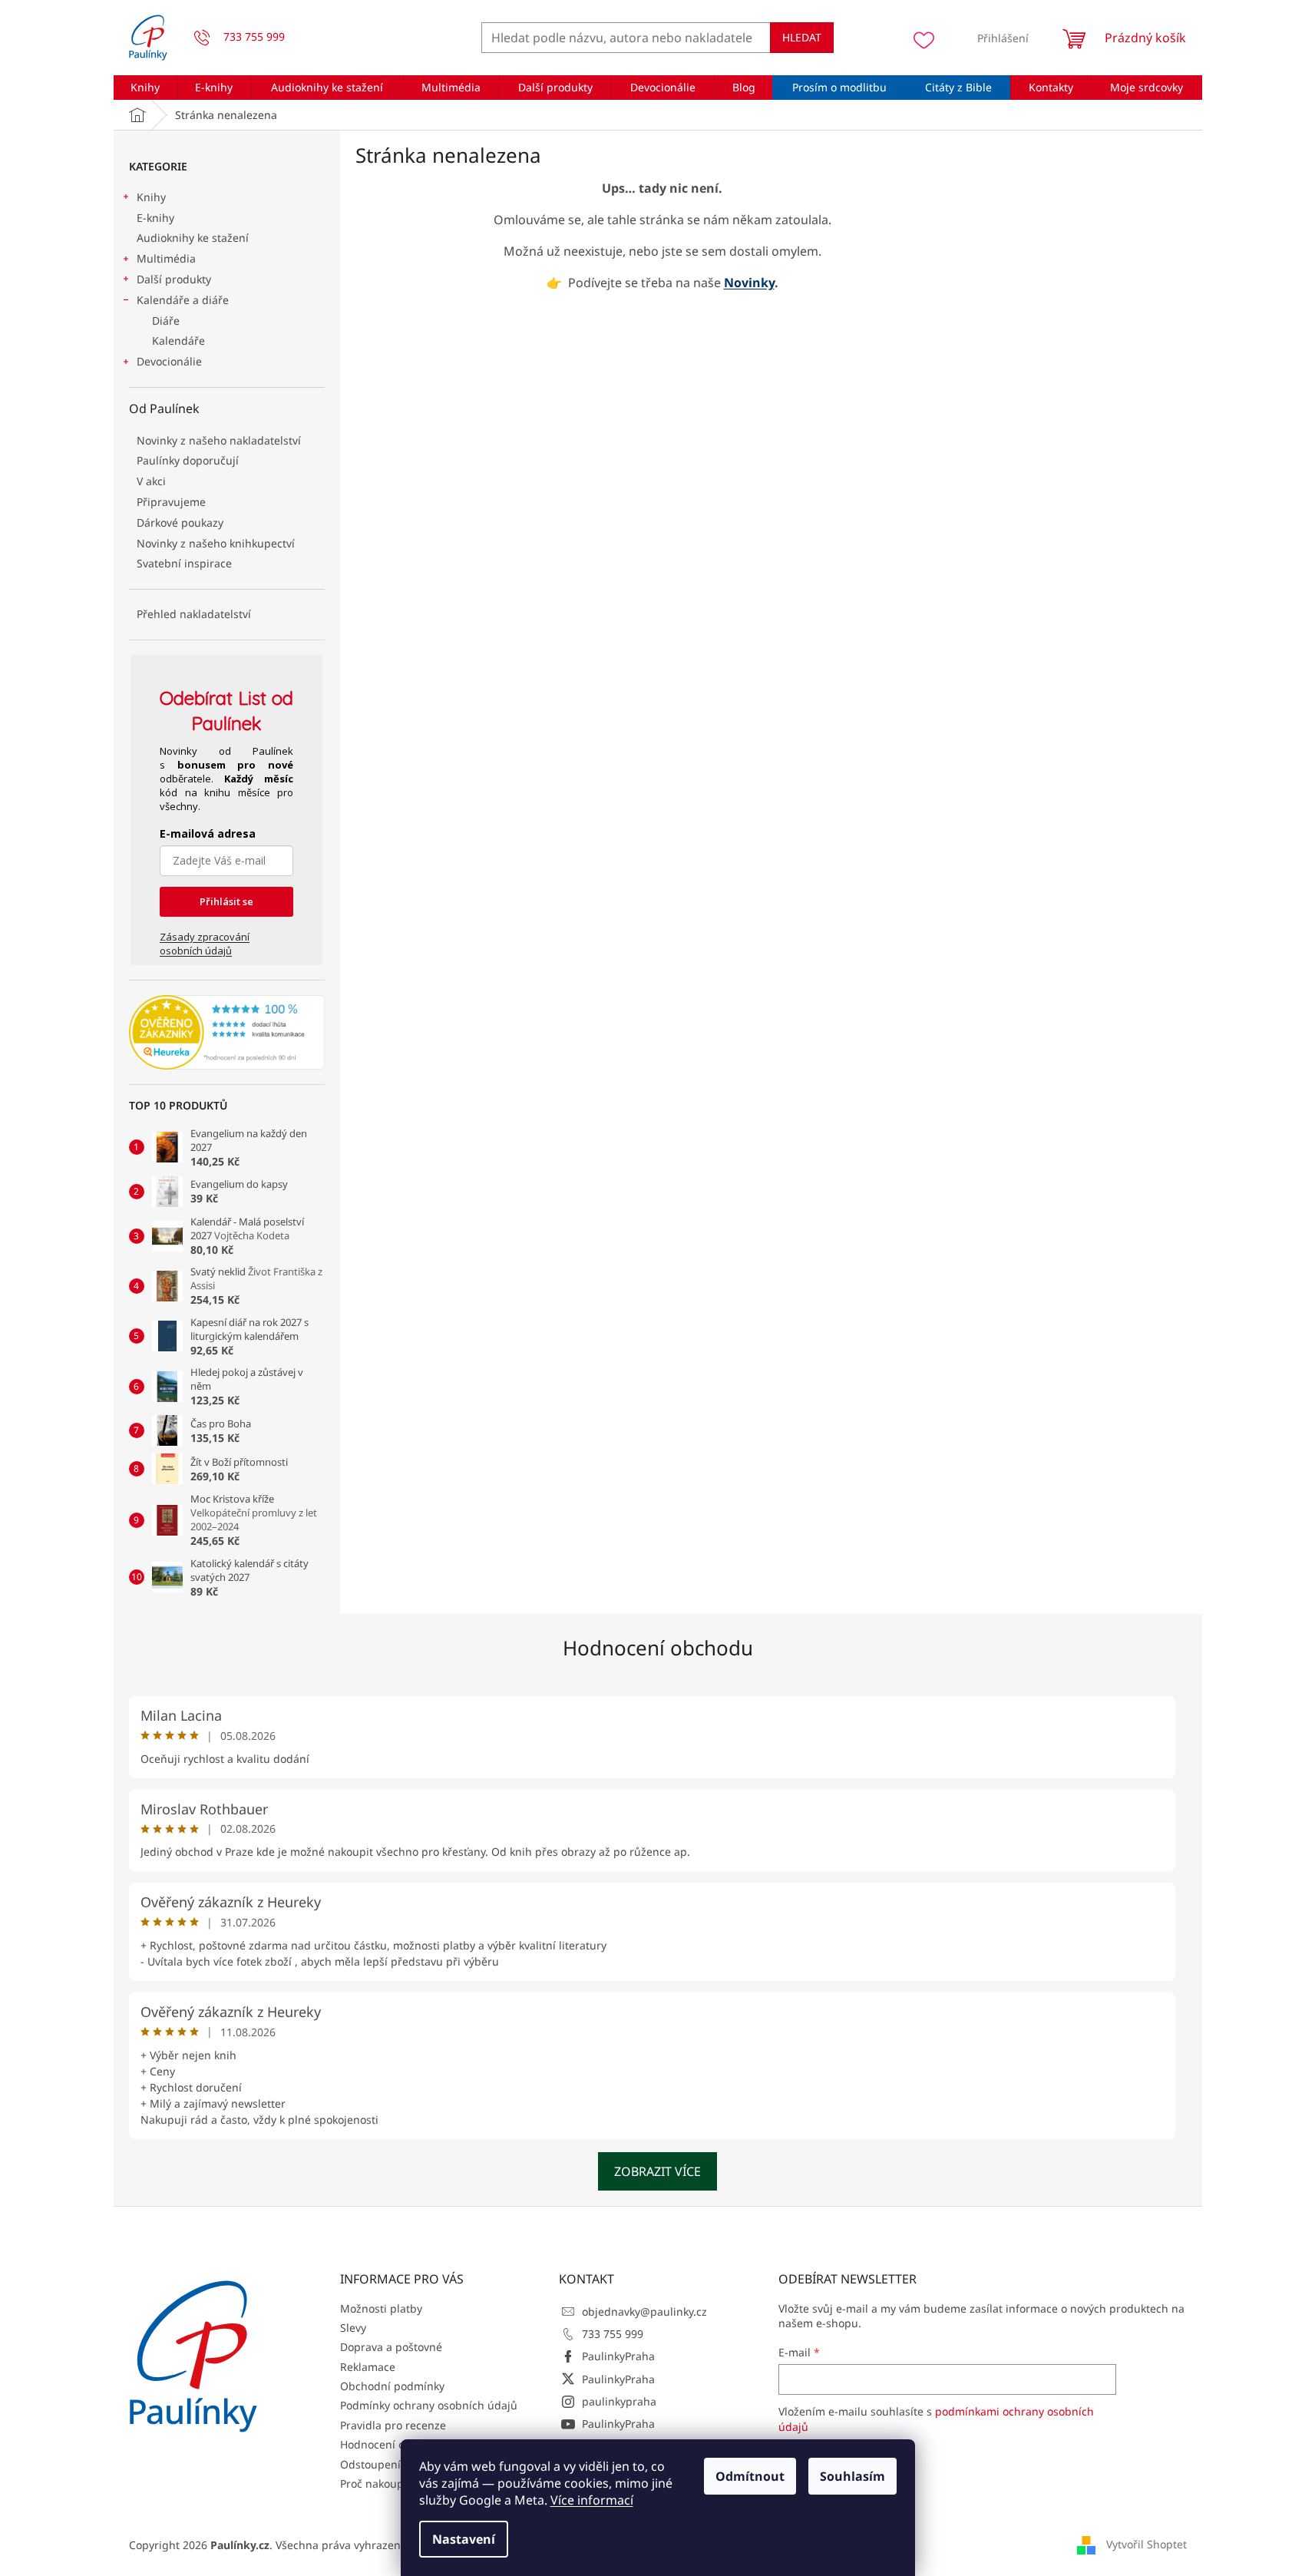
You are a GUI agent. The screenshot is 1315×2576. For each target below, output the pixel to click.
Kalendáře (178, 341)
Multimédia (166, 258)
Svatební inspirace (184, 563)
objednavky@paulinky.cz (644, 2311)
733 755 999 (613, 2334)
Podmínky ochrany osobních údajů (429, 2405)
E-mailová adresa (208, 833)
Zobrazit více (657, 2171)
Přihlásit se (226, 901)
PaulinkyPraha (618, 2356)
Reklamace (368, 2367)
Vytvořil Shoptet (1146, 2544)
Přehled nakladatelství (194, 614)
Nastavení (464, 2539)
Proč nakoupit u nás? (393, 2483)
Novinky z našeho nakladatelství (219, 440)
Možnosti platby (381, 2308)
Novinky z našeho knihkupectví (216, 543)
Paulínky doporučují (188, 460)
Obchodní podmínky (392, 2386)
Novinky (749, 283)
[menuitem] (145, 88)
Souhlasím (852, 2476)
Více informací (592, 2500)
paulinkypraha (619, 2401)
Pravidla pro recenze (393, 2425)
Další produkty (174, 279)
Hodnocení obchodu (658, 1648)
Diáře (166, 321)
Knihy (151, 197)
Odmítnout (750, 2476)
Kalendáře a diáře (183, 300)
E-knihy (155, 218)
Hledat (802, 37)
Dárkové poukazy (180, 522)
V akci (151, 481)
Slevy (353, 2328)
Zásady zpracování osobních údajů (205, 944)
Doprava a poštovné (391, 2347)
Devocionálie (169, 361)
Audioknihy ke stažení (193, 238)
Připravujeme (171, 502)
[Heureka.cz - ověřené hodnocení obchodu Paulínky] (227, 1033)
